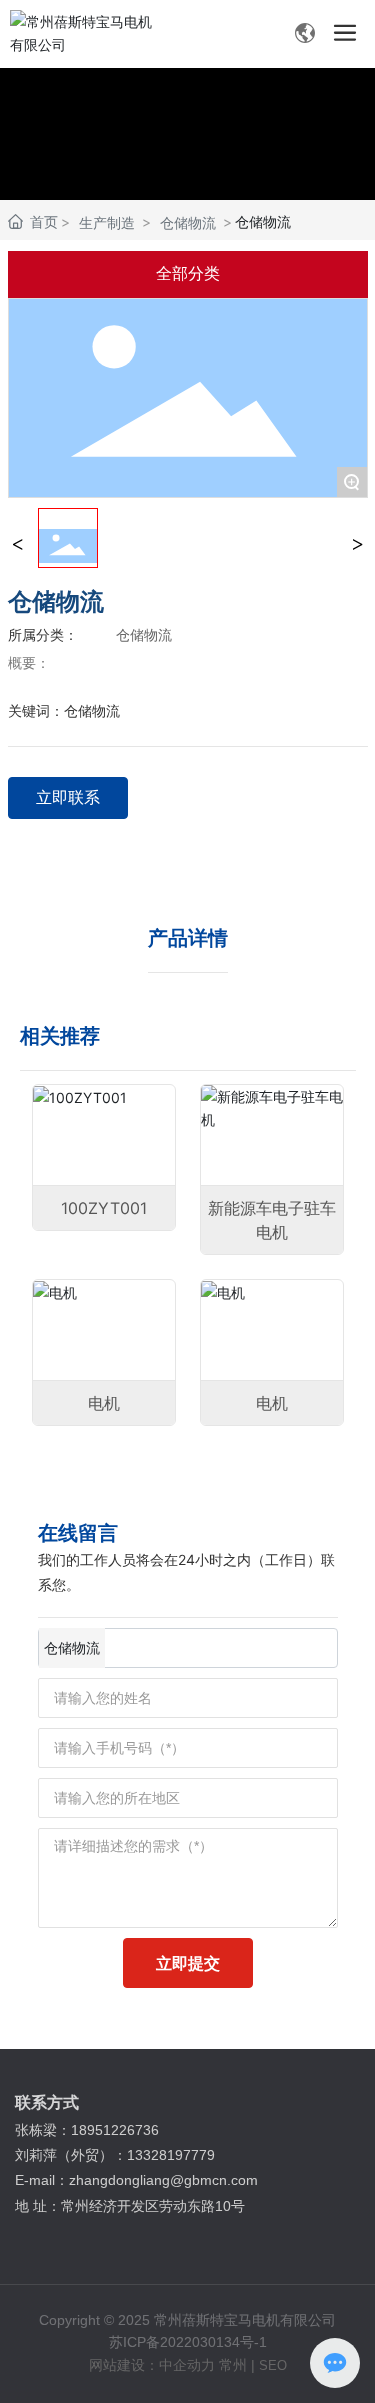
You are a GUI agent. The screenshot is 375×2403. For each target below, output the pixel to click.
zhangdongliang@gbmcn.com (165, 2180)
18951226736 (117, 2130)
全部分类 (188, 273)
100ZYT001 (104, 1208)
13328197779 (173, 2155)
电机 (104, 1403)
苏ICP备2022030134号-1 (188, 2342)
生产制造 (107, 222)
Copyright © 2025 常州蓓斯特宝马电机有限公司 (187, 2320)
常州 (233, 2365)
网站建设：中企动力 (152, 2365)
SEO (273, 2365)
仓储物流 (188, 222)
